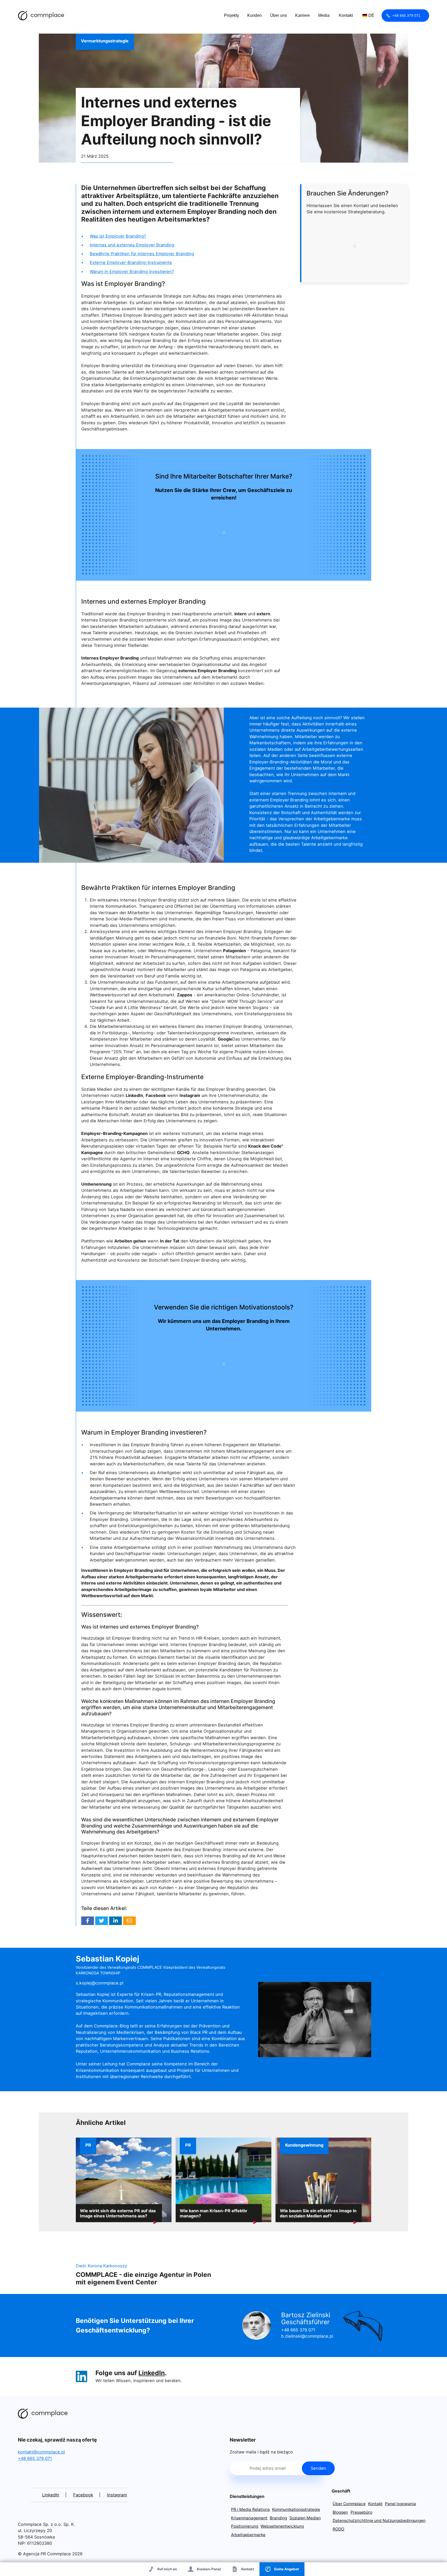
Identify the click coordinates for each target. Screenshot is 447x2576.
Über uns (278, 15)
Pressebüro (361, 2512)
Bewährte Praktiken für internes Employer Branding (142, 254)
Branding (278, 2518)
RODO (338, 2529)
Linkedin (116, 1921)
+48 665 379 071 (406, 16)
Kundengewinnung (304, 2145)
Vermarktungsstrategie (105, 41)
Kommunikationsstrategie (296, 2509)
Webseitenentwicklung (282, 2526)
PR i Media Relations (250, 2509)
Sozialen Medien (305, 2518)
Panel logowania (400, 2504)
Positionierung (245, 2526)
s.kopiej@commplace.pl (100, 1983)
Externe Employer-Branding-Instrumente (131, 262)
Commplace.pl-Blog (41, 16)
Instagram (117, 2495)
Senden (318, 2468)
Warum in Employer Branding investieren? (132, 271)
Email (129, 1921)
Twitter (102, 1921)
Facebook (88, 1921)
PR (88, 2145)
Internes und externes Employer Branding (132, 245)
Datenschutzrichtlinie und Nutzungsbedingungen (379, 2521)
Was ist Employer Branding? (118, 236)
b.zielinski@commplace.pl (307, 2336)
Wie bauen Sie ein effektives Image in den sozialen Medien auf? (318, 2213)
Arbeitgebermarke (248, 2535)
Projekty (232, 15)
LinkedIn (152, 2373)
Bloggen (340, 2512)
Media (324, 15)
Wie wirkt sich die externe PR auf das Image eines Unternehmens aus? (118, 2213)
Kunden (255, 15)
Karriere (303, 15)
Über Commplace (349, 2504)
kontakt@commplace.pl (41, 2452)
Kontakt (346, 15)
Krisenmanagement (249, 2518)
